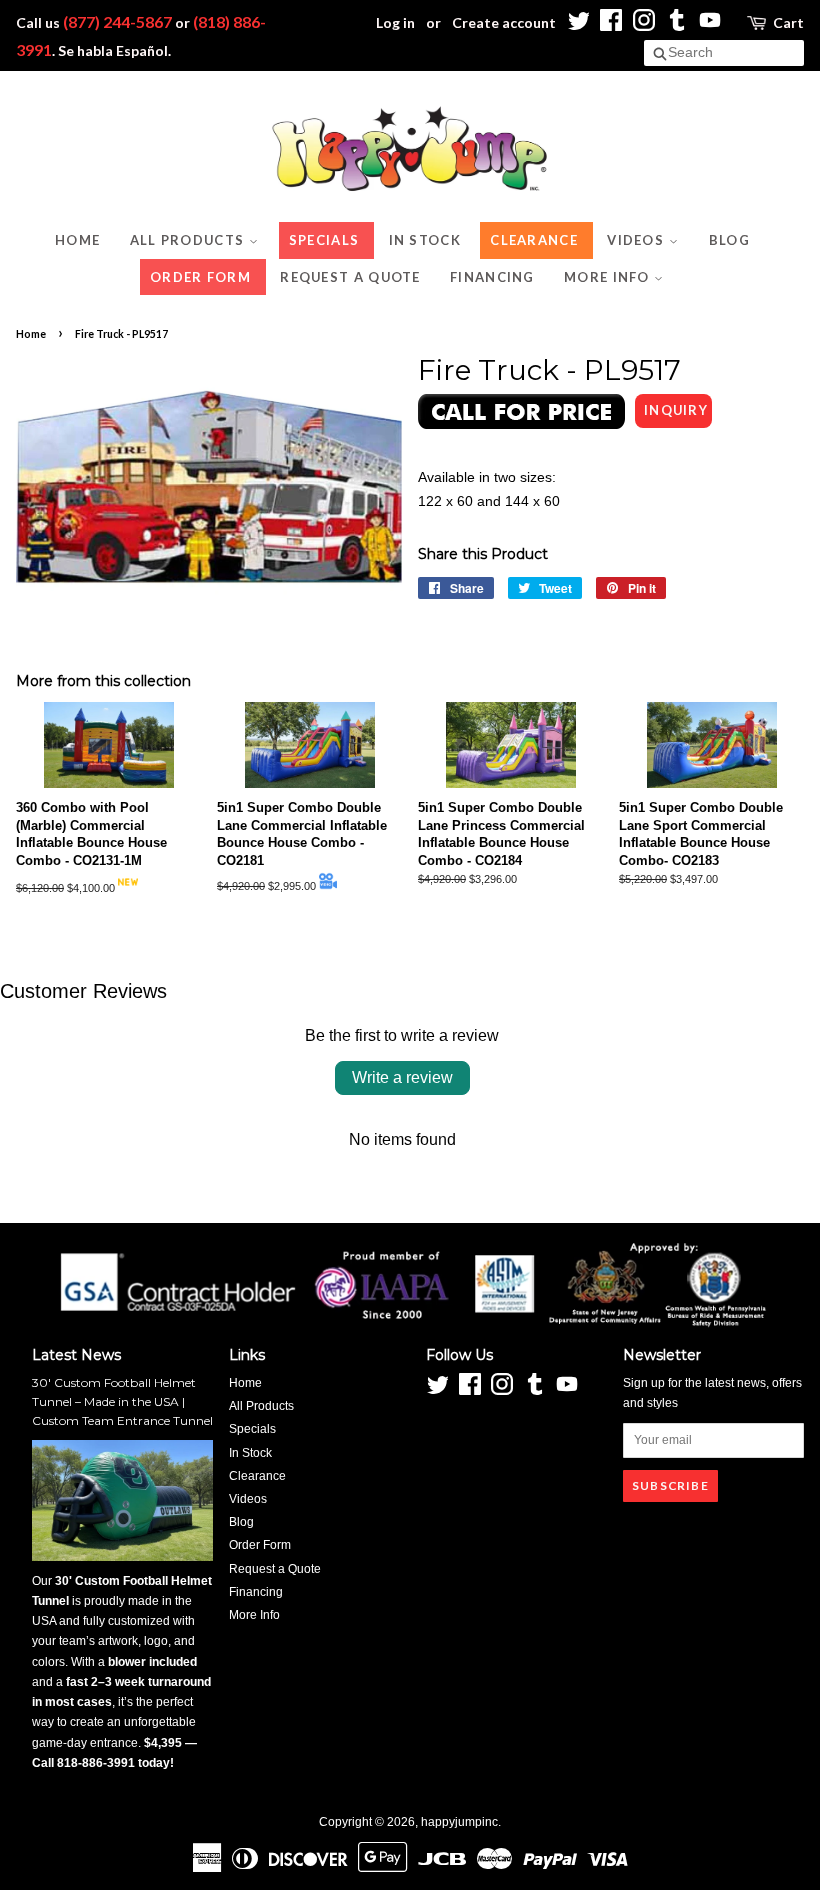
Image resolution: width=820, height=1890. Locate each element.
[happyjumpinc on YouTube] (710, 25)
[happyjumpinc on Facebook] (611, 25)
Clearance (534, 240)
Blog (729, 240)
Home (77, 240)
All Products (189, 240)
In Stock (425, 240)
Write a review (402, 1077)
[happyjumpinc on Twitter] (578, 25)
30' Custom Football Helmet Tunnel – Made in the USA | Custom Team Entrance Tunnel (122, 1401)
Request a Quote (350, 277)
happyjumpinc (459, 1822)
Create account (504, 22)
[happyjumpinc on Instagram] (644, 25)
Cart (788, 22)
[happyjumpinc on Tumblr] (677, 25)
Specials (324, 240)
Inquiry (676, 410)
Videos (637, 240)
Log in (395, 22)
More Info (609, 277)
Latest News (76, 1355)
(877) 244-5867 (117, 21)
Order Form (200, 277)
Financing (492, 277)
